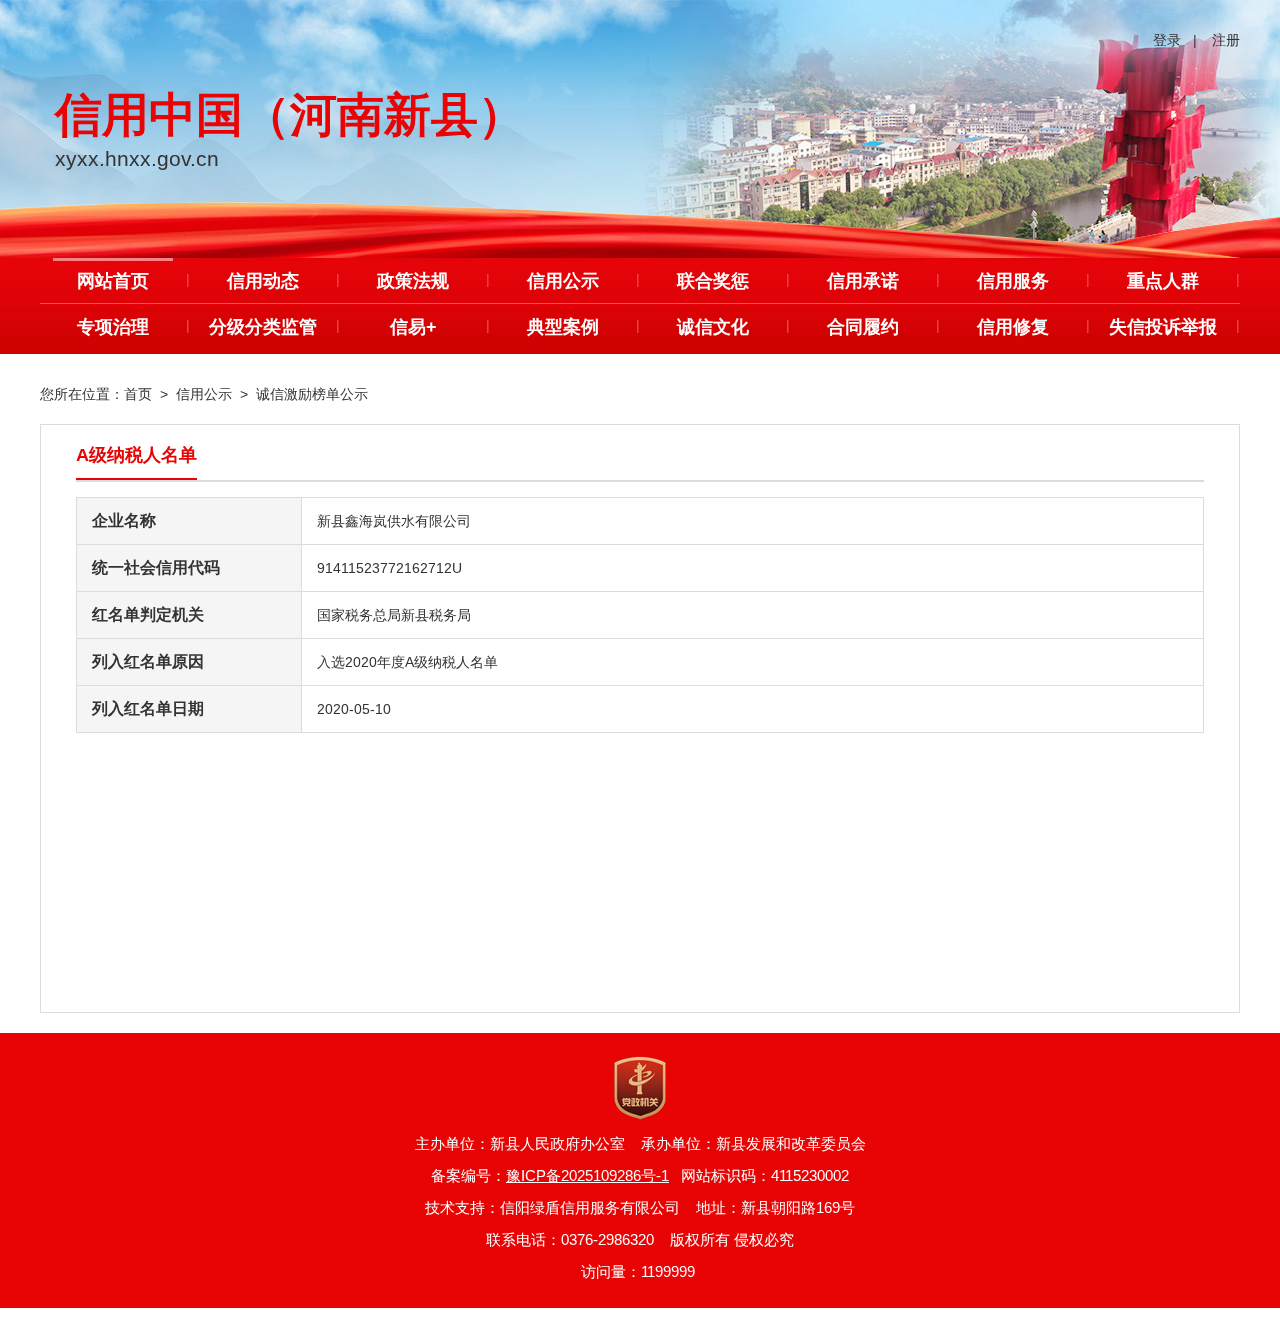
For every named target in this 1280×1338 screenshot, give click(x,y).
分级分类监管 (263, 327)
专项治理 (113, 327)
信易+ (413, 327)
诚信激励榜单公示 (312, 394)
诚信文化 (713, 327)
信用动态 (263, 281)
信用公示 (563, 281)
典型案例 (563, 327)
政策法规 (413, 281)
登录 (1167, 40)
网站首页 (113, 281)
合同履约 (863, 327)
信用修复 (1013, 327)
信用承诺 (863, 281)
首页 (138, 394)
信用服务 (1013, 281)
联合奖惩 (713, 281)
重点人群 (1163, 281)
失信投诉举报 (1163, 327)
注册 (1226, 40)
